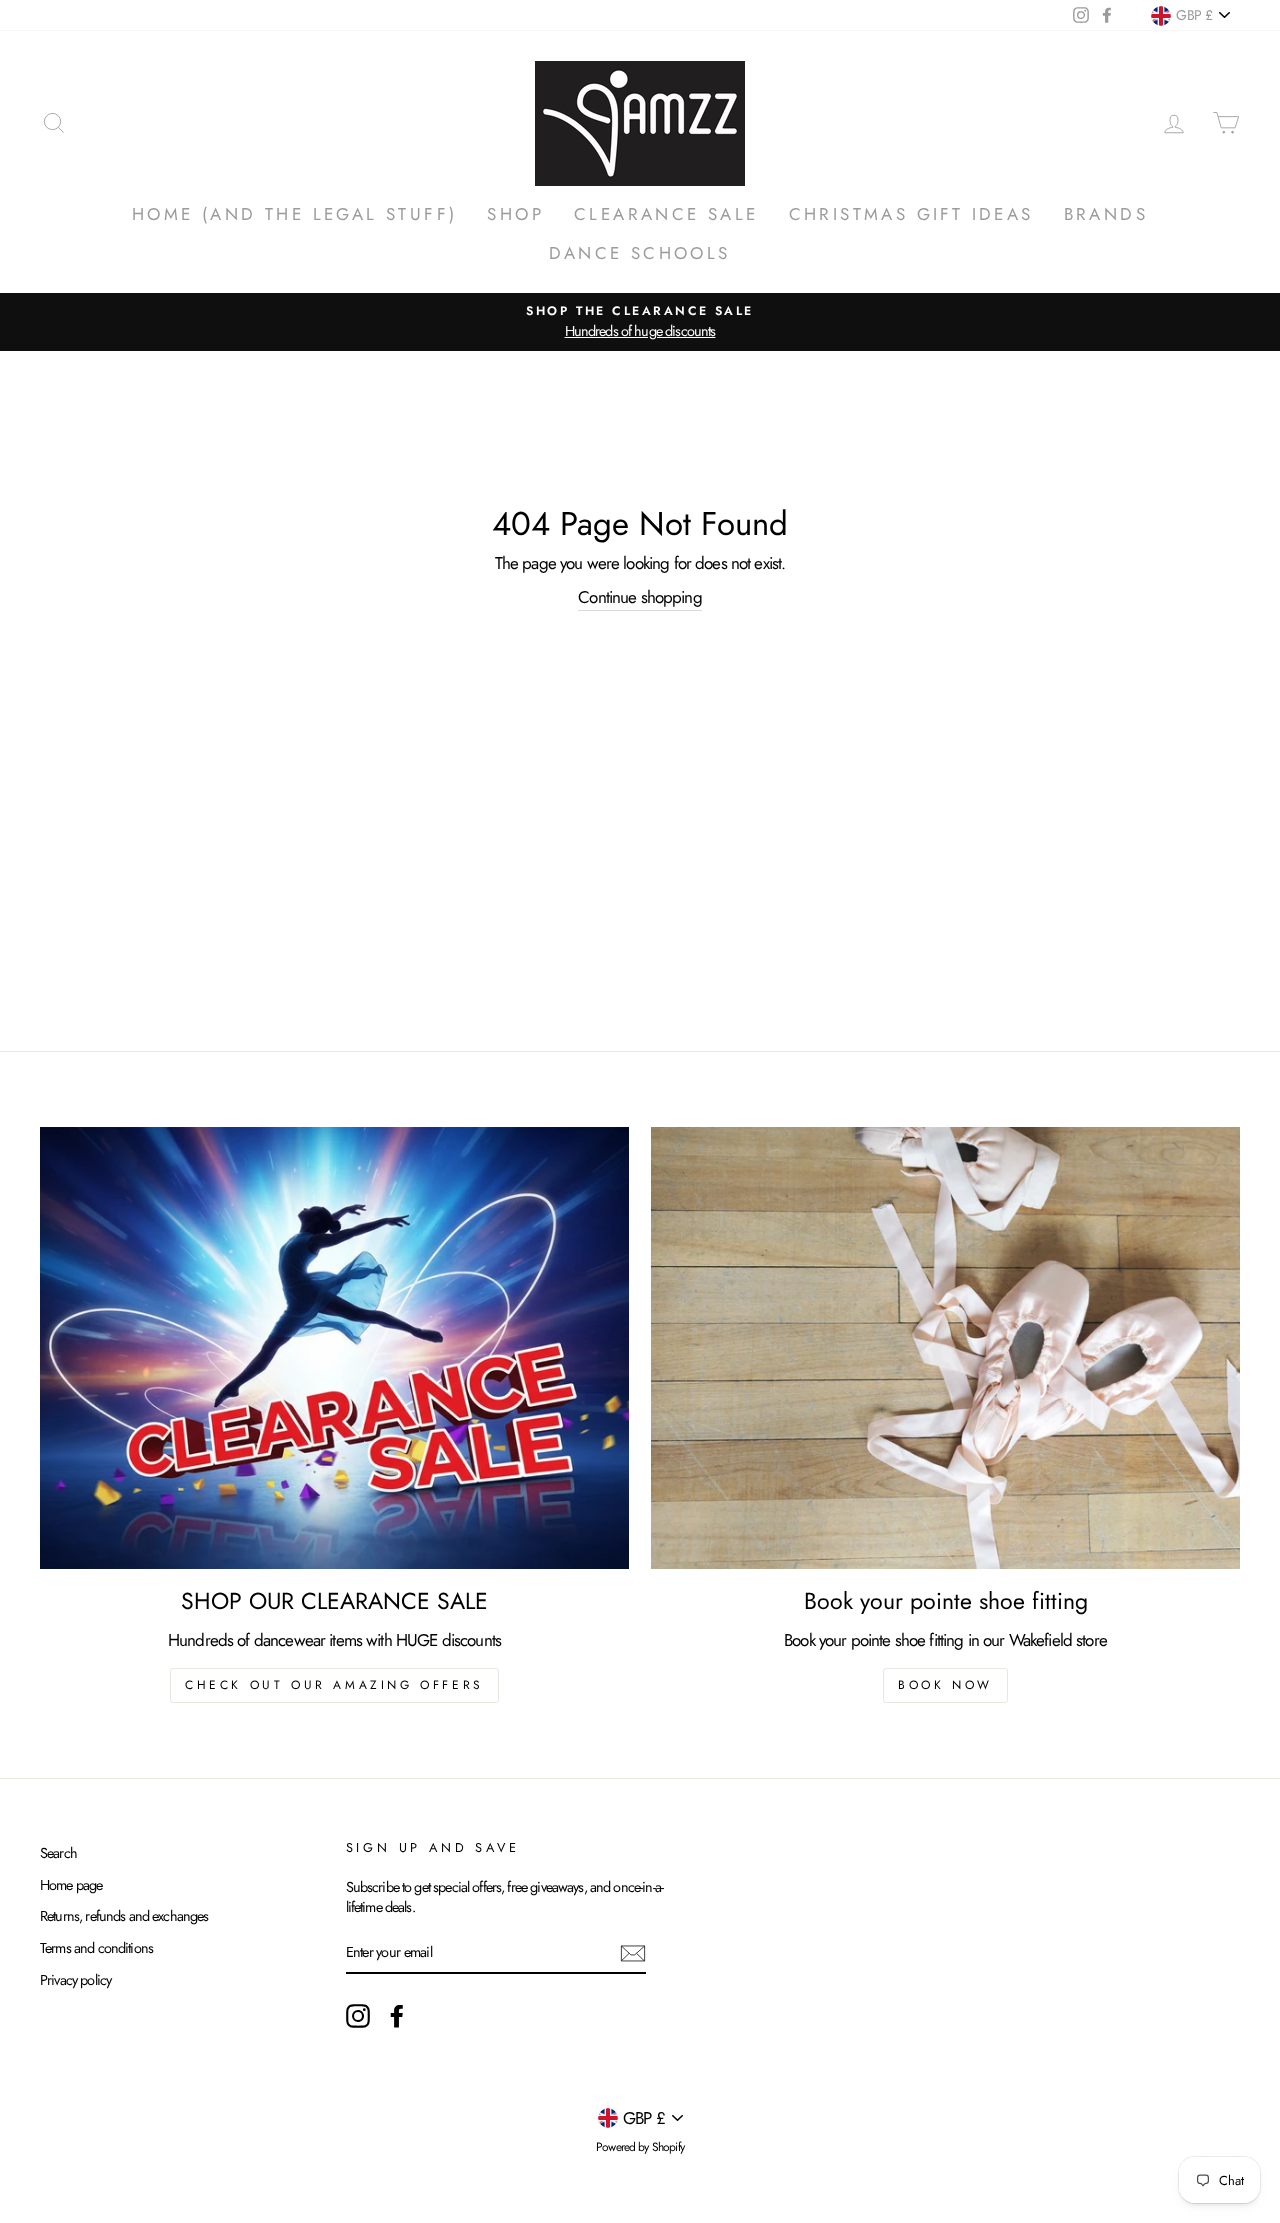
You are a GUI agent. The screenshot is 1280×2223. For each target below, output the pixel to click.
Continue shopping (640, 597)
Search (58, 1853)
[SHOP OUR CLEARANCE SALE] (334, 1348)
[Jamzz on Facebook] (397, 2016)
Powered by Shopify (640, 2147)
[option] (640, 321)
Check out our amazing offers (334, 1685)
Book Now (945, 1685)
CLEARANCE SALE (666, 214)
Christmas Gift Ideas (911, 214)
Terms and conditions (96, 1948)
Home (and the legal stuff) (294, 214)
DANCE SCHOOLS (639, 253)
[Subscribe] (633, 1953)
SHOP (515, 214)
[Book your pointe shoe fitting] (945, 1348)
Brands (1106, 214)
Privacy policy (75, 1980)
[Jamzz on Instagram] (358, 2016)
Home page (71, 1885)
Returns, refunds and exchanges (124, 1916)
